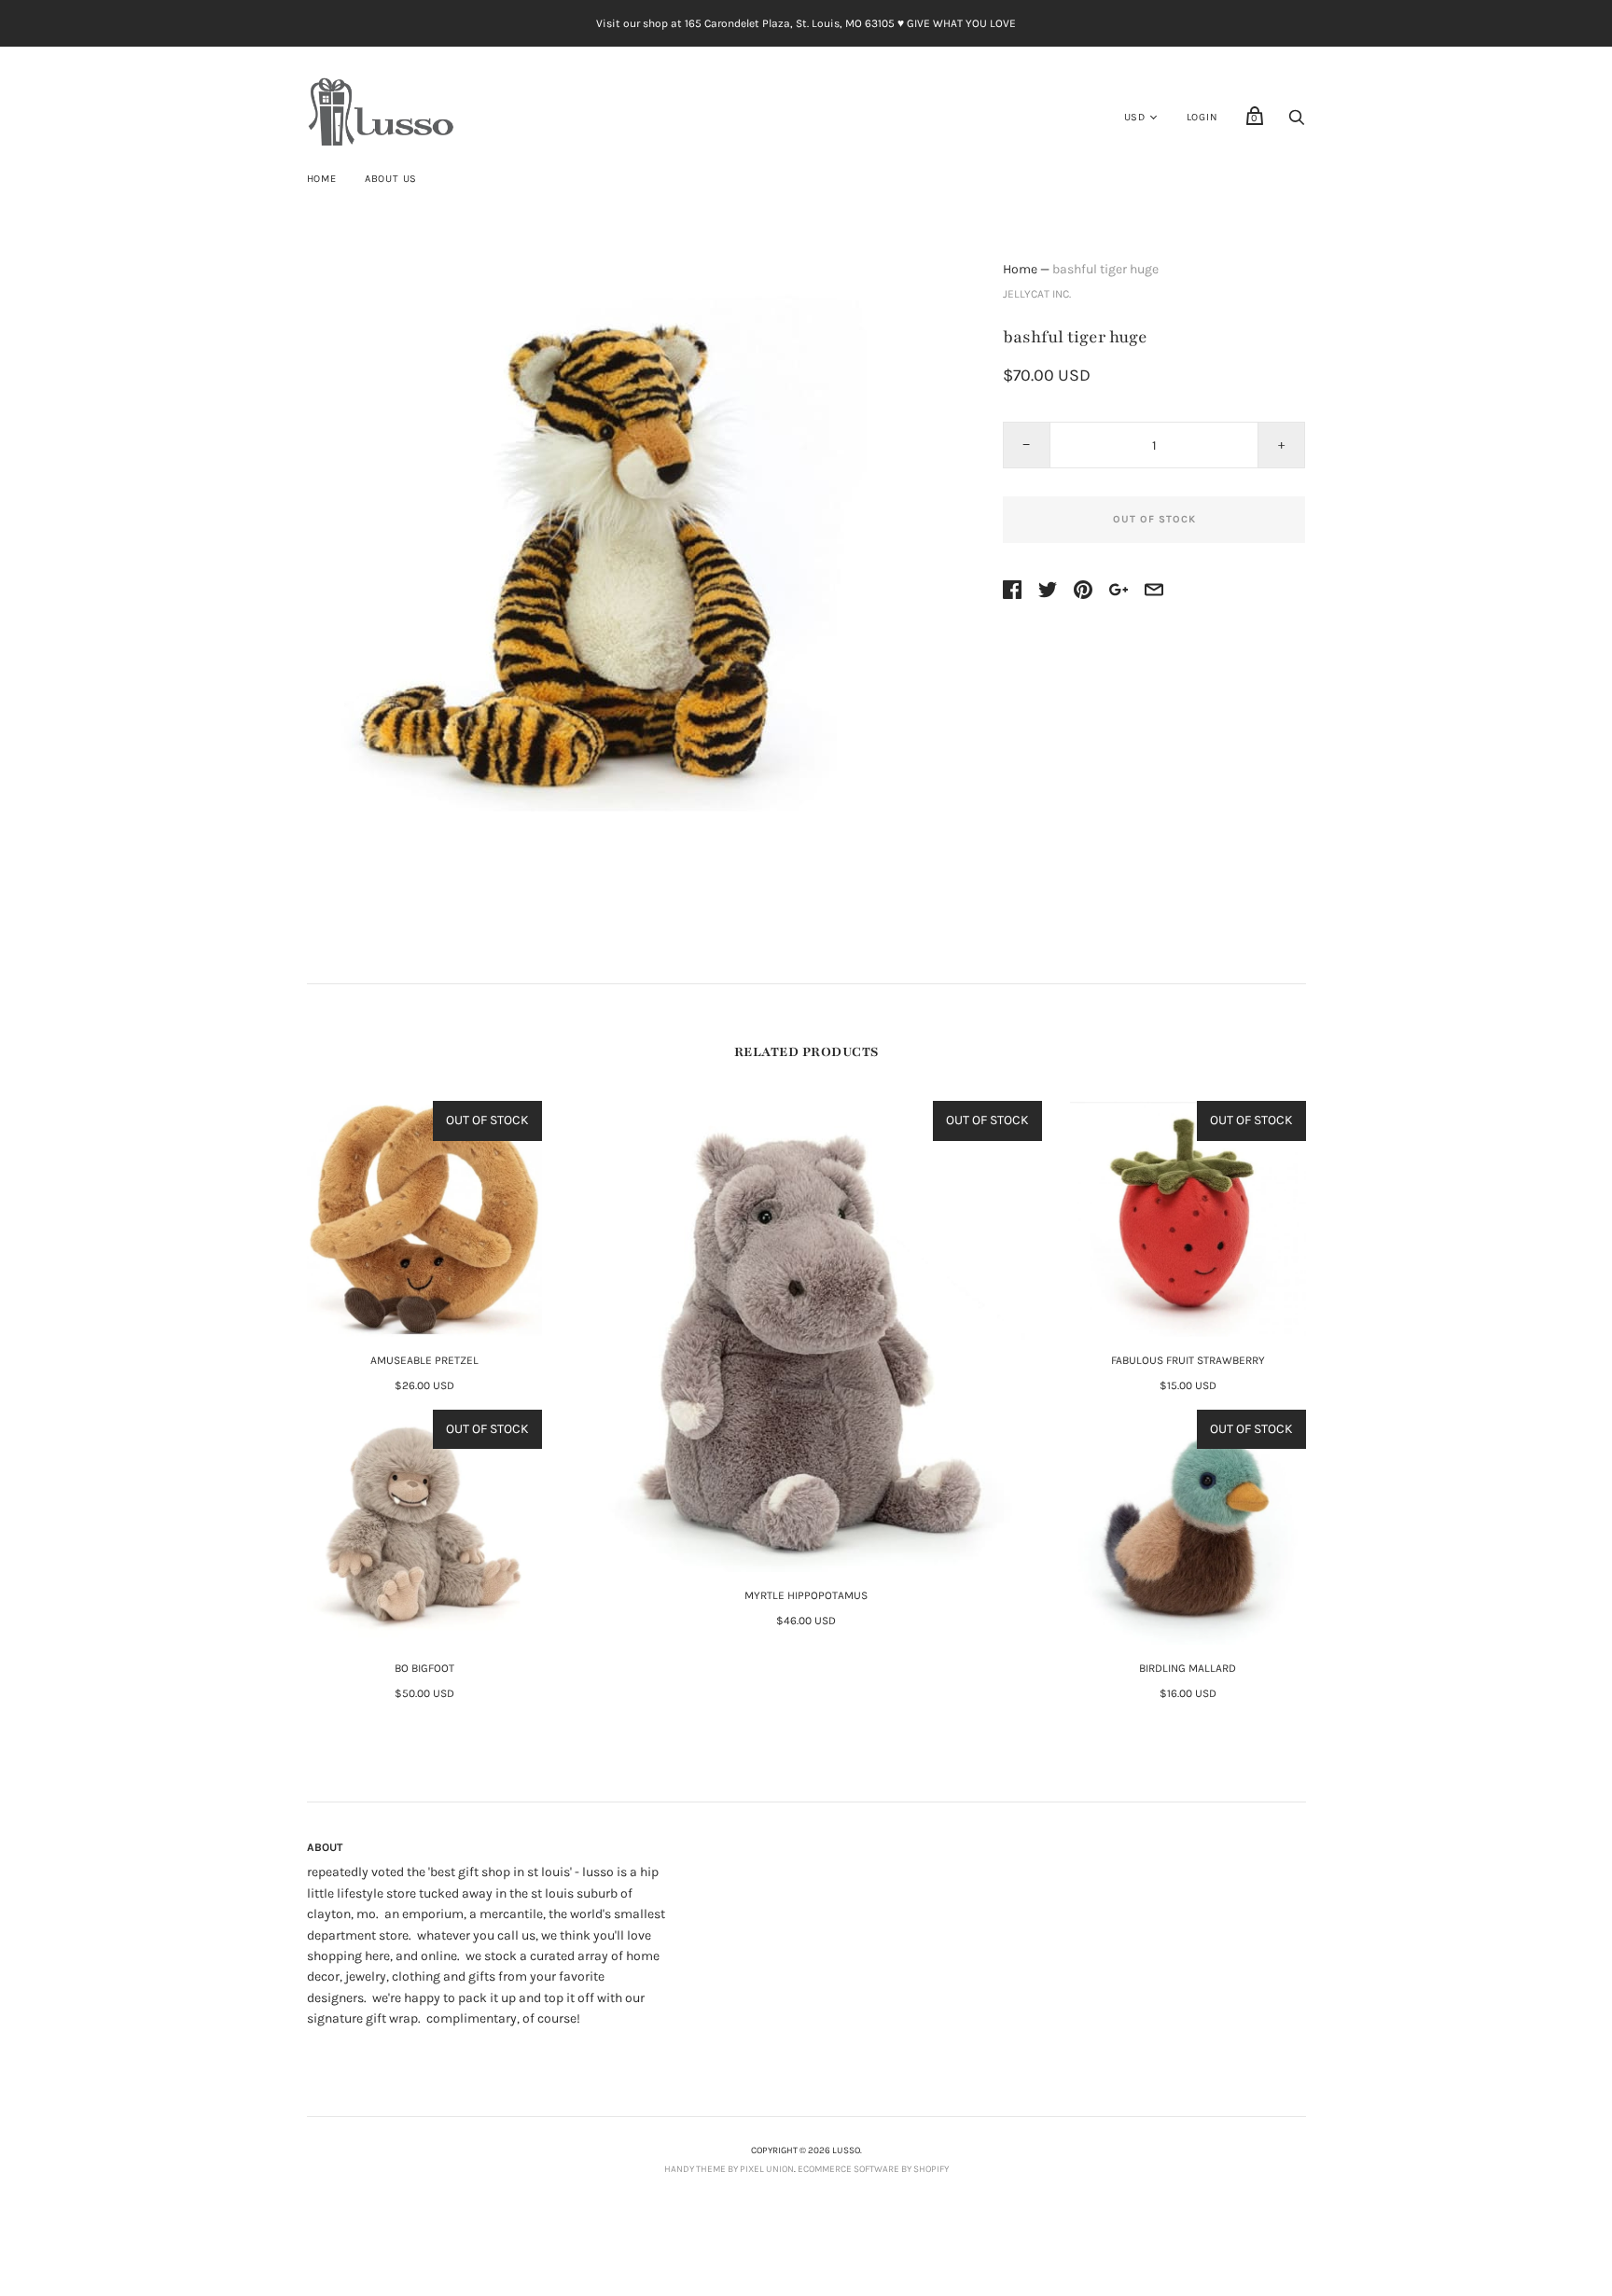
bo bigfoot (424, 1668)
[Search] (1297, 123)
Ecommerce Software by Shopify (873, 2169)
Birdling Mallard (1188, 1668)
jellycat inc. (1037, 294)
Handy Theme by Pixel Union (729, 2169)
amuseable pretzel (424, 1360)
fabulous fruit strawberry (1188, 1360)
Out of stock (1154, 519)
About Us (391, 179)
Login (1202, 117)
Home (322, 179)
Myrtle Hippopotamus (806, 1595)
